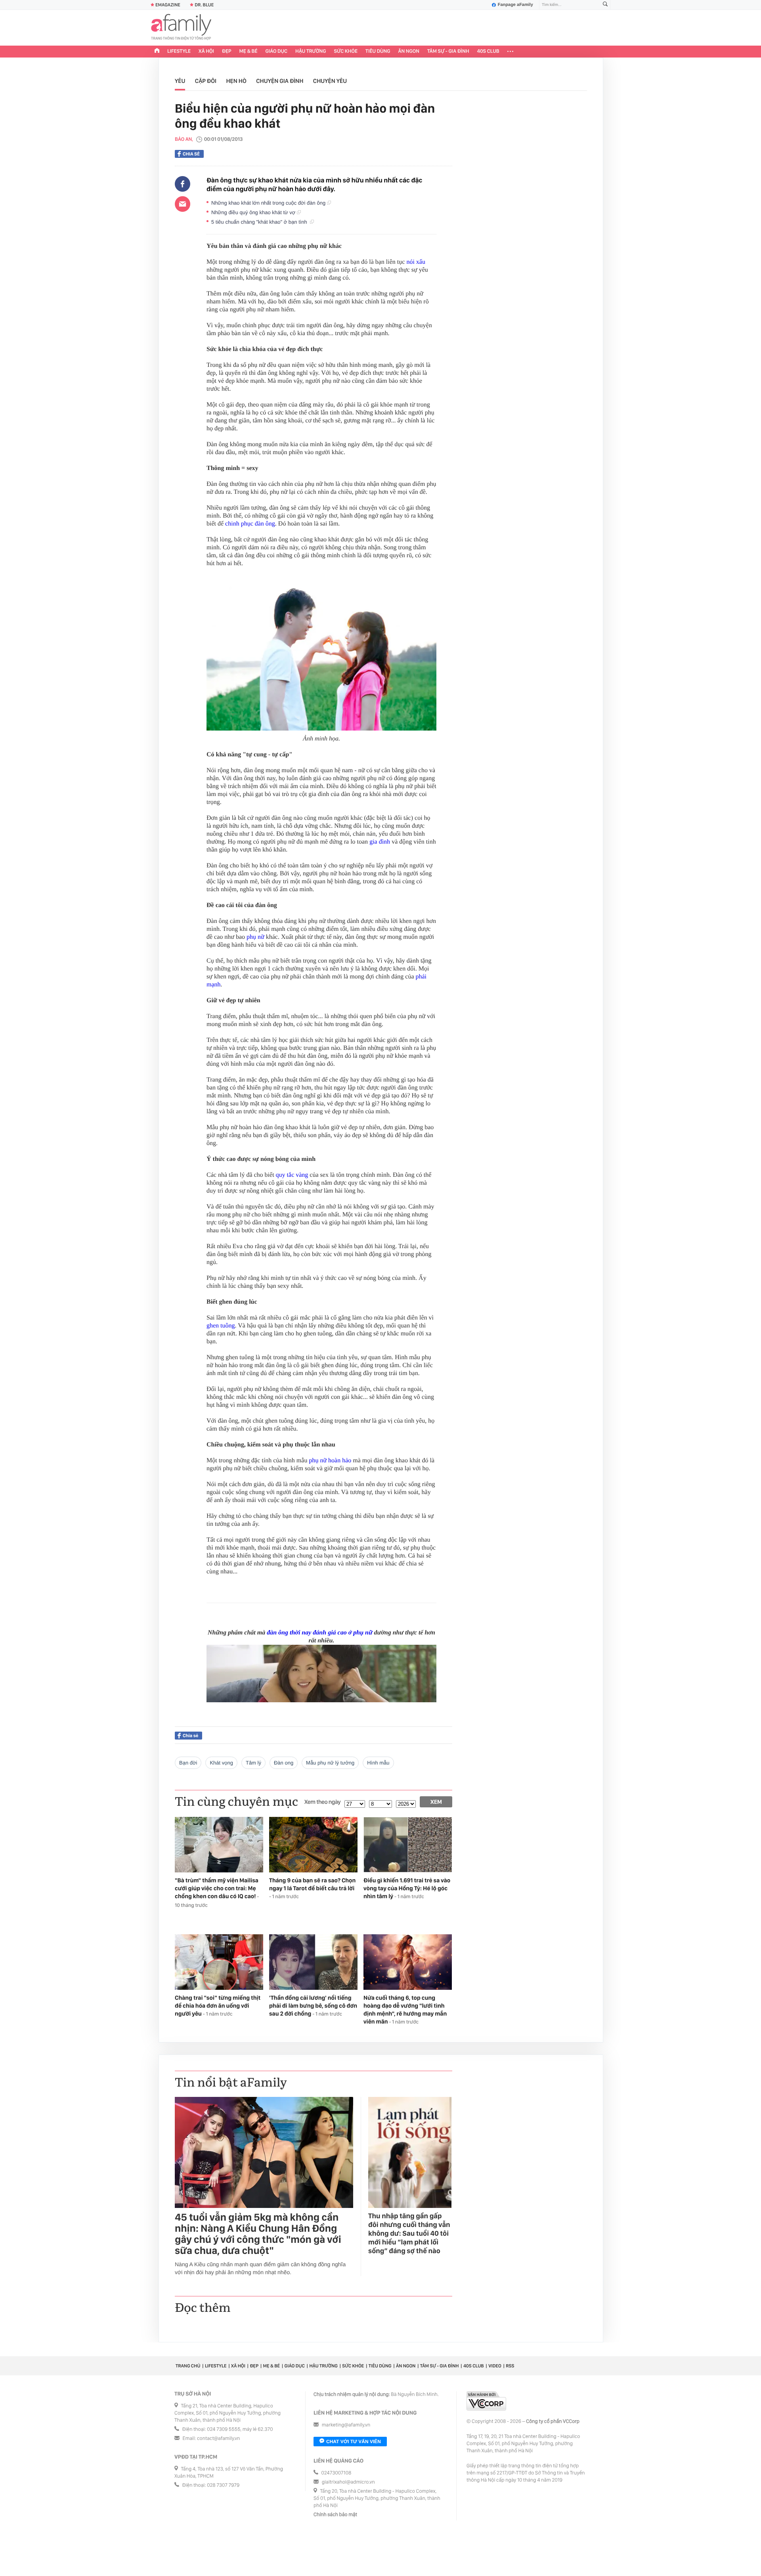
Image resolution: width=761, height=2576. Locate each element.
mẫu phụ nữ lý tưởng (330, 1763)
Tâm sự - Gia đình (448, 51)
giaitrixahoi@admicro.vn (348, 2482)
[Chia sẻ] (183, 184)
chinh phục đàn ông (250, 524)
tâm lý (253, 1763)
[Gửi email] (183, 204)
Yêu (180, 81)
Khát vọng (221, 1763)
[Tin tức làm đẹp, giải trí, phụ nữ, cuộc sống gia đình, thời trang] (181, 28)
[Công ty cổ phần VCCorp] (486, 2401)
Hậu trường (311, 51)
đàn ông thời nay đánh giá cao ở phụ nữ (319, 1633)
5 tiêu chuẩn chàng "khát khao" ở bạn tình (261, 222)
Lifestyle (179, 51)
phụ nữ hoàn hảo (330, 1461)
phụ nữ (255, 937)
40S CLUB (488, 51)
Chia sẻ (191, 154)
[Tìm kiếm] (605, 5)
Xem (436, 1802)
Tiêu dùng (378, 51)
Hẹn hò (236, 81)
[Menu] (510, 52)
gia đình (380, 842)
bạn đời (188, 1763)
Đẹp (227, 51)
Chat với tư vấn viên (354, 2442)
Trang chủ (188, 2366)
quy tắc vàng (292, 1175)
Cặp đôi (206, 81)
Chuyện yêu (330, 81)
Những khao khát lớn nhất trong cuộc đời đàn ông (269, 203)
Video (495, 2366)
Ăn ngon (409, 51)
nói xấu (416, 262)
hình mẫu (378, 1763)
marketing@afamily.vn (346, 2425)
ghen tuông (221, 1326)
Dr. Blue (204, 5)
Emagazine (168, 5)
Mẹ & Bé (249, 51)
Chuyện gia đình (280, 81)
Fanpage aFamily (515, 5)
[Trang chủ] (157, 52)
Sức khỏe (346, 51)
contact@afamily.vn (218, 2439)
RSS (510, 2366)
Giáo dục (277, 51)
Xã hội (206, 51)
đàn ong (284, 1763)
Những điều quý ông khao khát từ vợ (254, 212)
